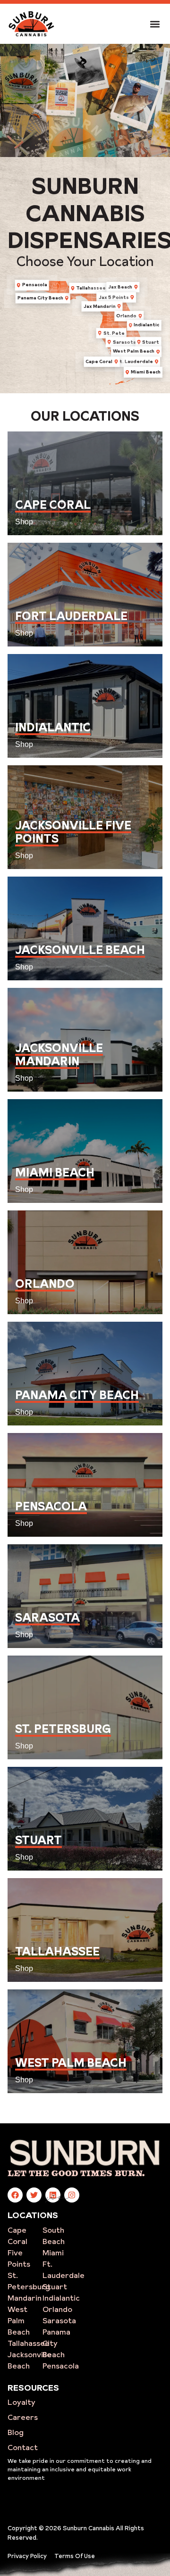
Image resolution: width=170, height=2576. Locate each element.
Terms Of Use (75, 2556)
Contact (23, 2447)
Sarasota (59, 2320)
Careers (23, 2417)
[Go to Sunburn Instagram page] (72, 2195)
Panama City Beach (56, 2343)
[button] (155, 24)
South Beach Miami (54, 2241)
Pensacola (61, 2366)
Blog (16, 2432)
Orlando (57, 2309)
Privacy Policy (27, 2556)
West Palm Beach (19, 2320)
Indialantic (61, 2298)
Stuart (55, 2286)
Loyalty (21, 2402)
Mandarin (25, 2298)
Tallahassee (29, 2343)
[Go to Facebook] (15, 2195)
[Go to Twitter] (34, 2195)
